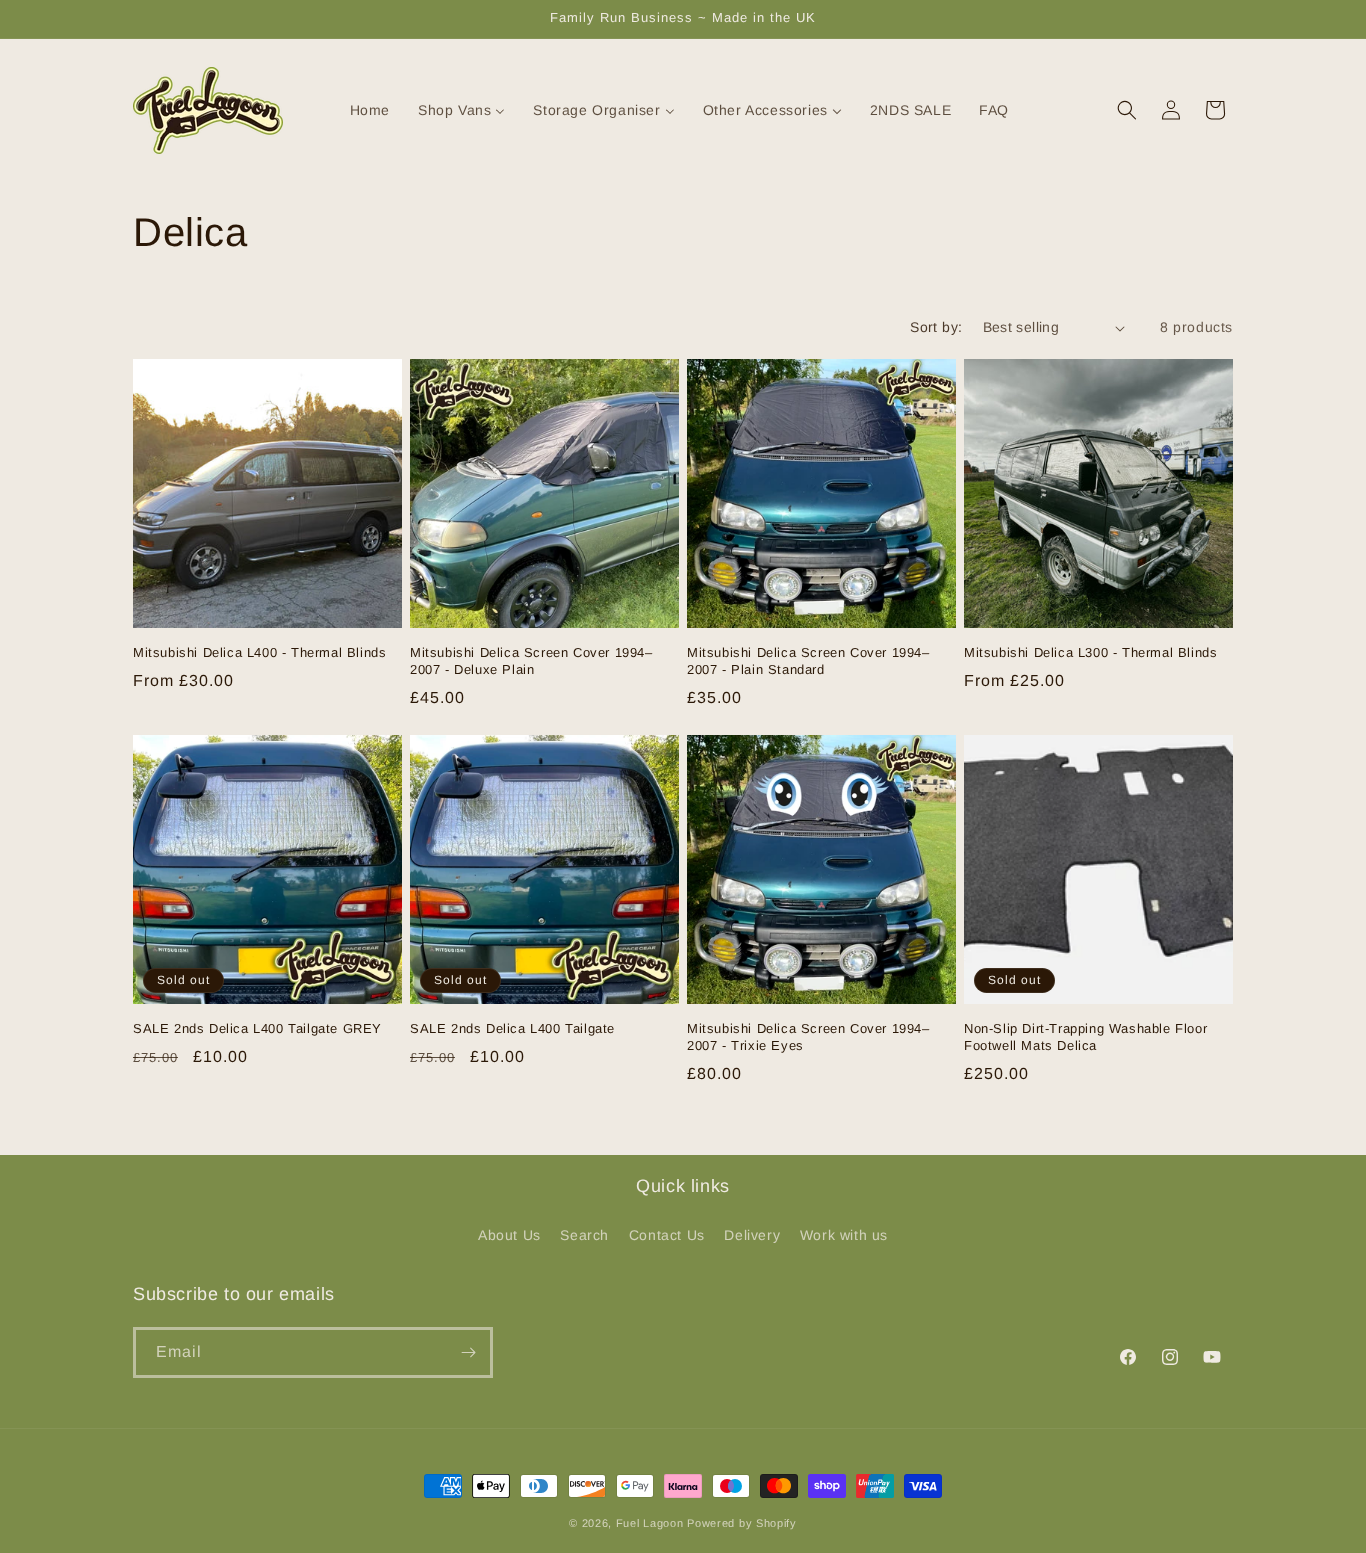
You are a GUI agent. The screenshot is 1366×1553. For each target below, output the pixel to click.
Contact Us (667, 1235)
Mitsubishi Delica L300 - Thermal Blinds (1090, 652)
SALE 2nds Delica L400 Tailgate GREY (257, 1028)
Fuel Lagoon (650, 1523)
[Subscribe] (468, 1352)
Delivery (752, 1235)
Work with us (844, 1235)
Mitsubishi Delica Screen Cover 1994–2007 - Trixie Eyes (808, 1037)
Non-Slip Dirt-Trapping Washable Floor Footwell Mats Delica (1085, 1037)
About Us (509, 1235)
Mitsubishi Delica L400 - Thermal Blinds (259, 652)
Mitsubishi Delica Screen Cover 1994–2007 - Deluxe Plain (531, 661)
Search (584, 1235)
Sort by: (936, 327)
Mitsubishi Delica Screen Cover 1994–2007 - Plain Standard (808, 661)
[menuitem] (357, 110)
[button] (1127, 110)
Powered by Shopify (742, 1523)
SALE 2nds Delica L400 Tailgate (512, 1028)
